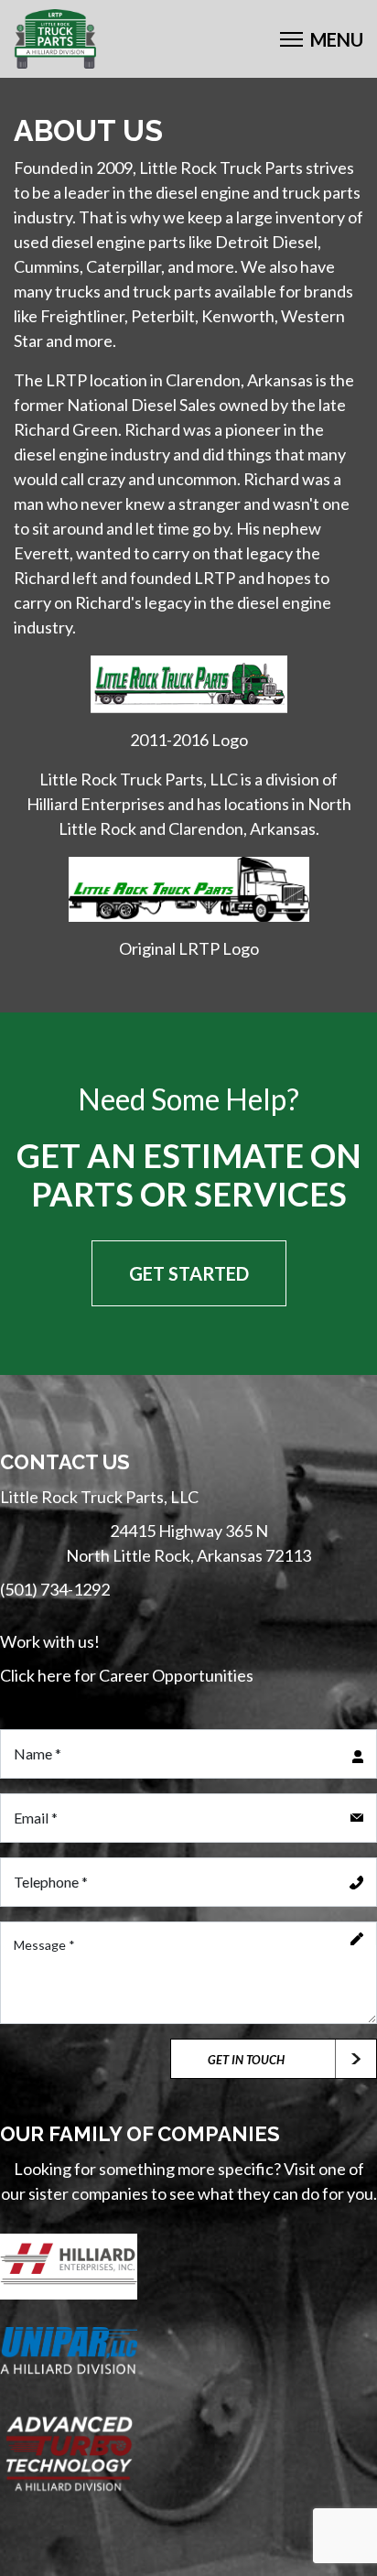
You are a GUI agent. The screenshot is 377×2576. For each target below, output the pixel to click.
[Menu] (322, 39)
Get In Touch (246, 2060)
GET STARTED (189, 1273)
